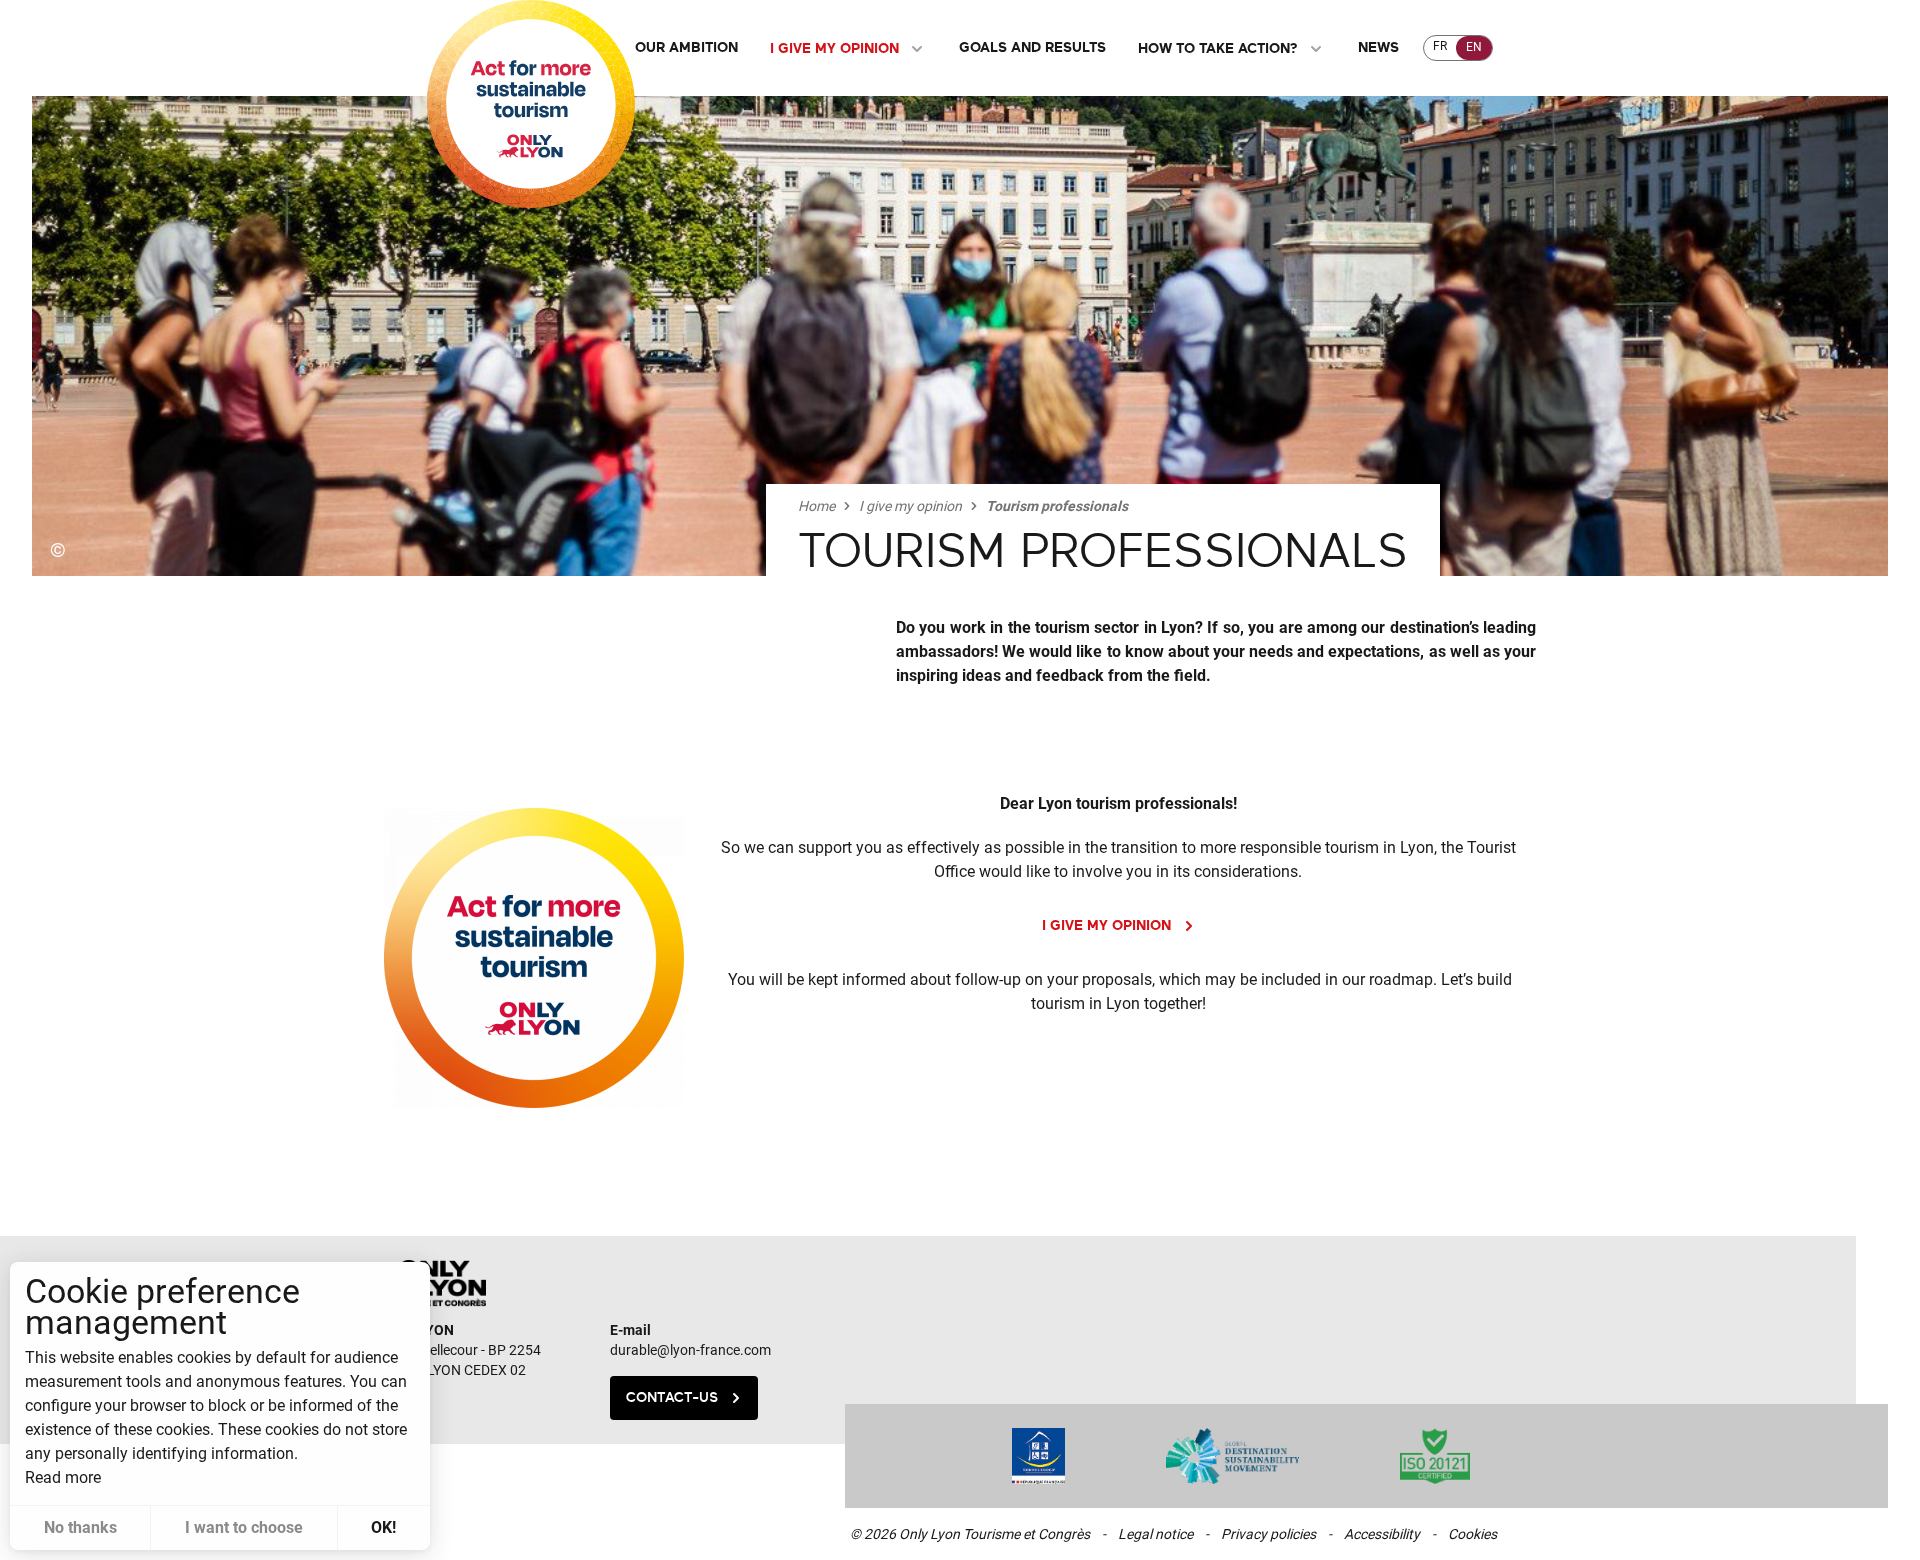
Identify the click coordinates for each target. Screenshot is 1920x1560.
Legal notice (1155, 1534)
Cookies (1472, 1534)
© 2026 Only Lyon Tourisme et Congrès (970, 1534)
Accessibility (1382, 1534)
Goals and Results (1032, 47)
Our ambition (686, 47)
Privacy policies (1268, 1534)
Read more (63, 1477)
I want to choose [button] (244, 1527)
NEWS (1378, 47)
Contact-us (672, 1397)
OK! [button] (383, 1527)
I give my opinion (834, 48)
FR (1440, 46)
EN (1474, 47)
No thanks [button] (80, 1527)
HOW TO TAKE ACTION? (1218, 48)
